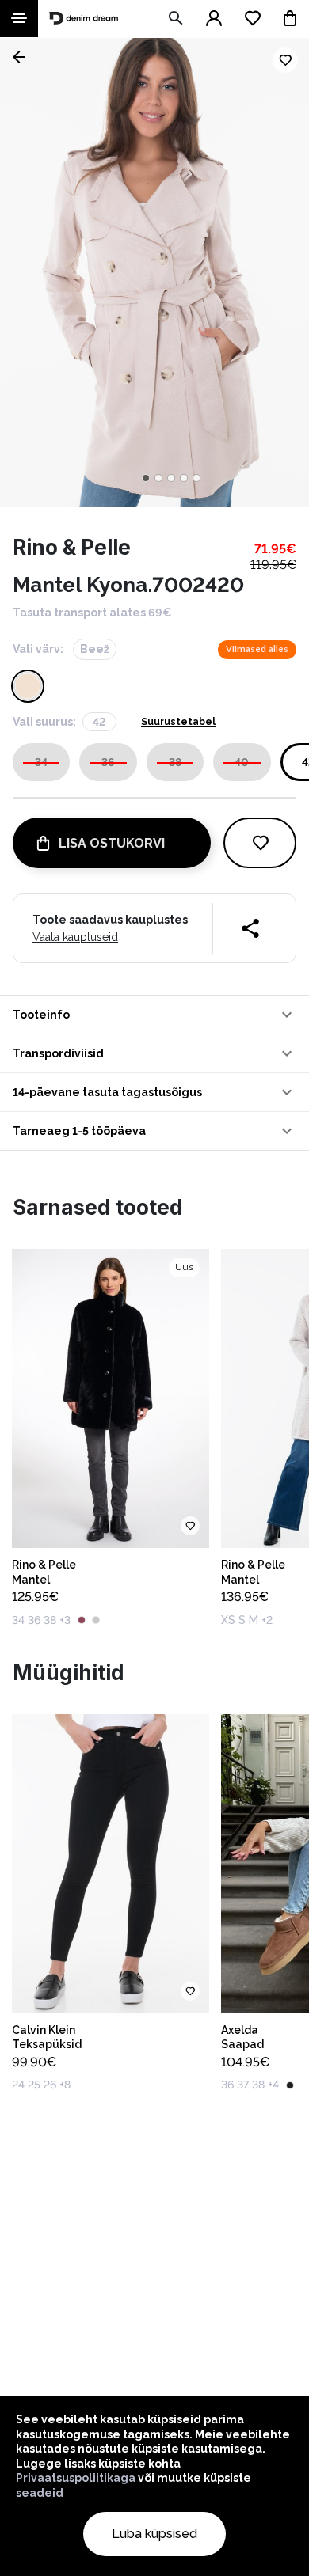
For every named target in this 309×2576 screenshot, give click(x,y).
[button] (154, 1015)
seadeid (40, 2493)
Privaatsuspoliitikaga (76, 2478)
